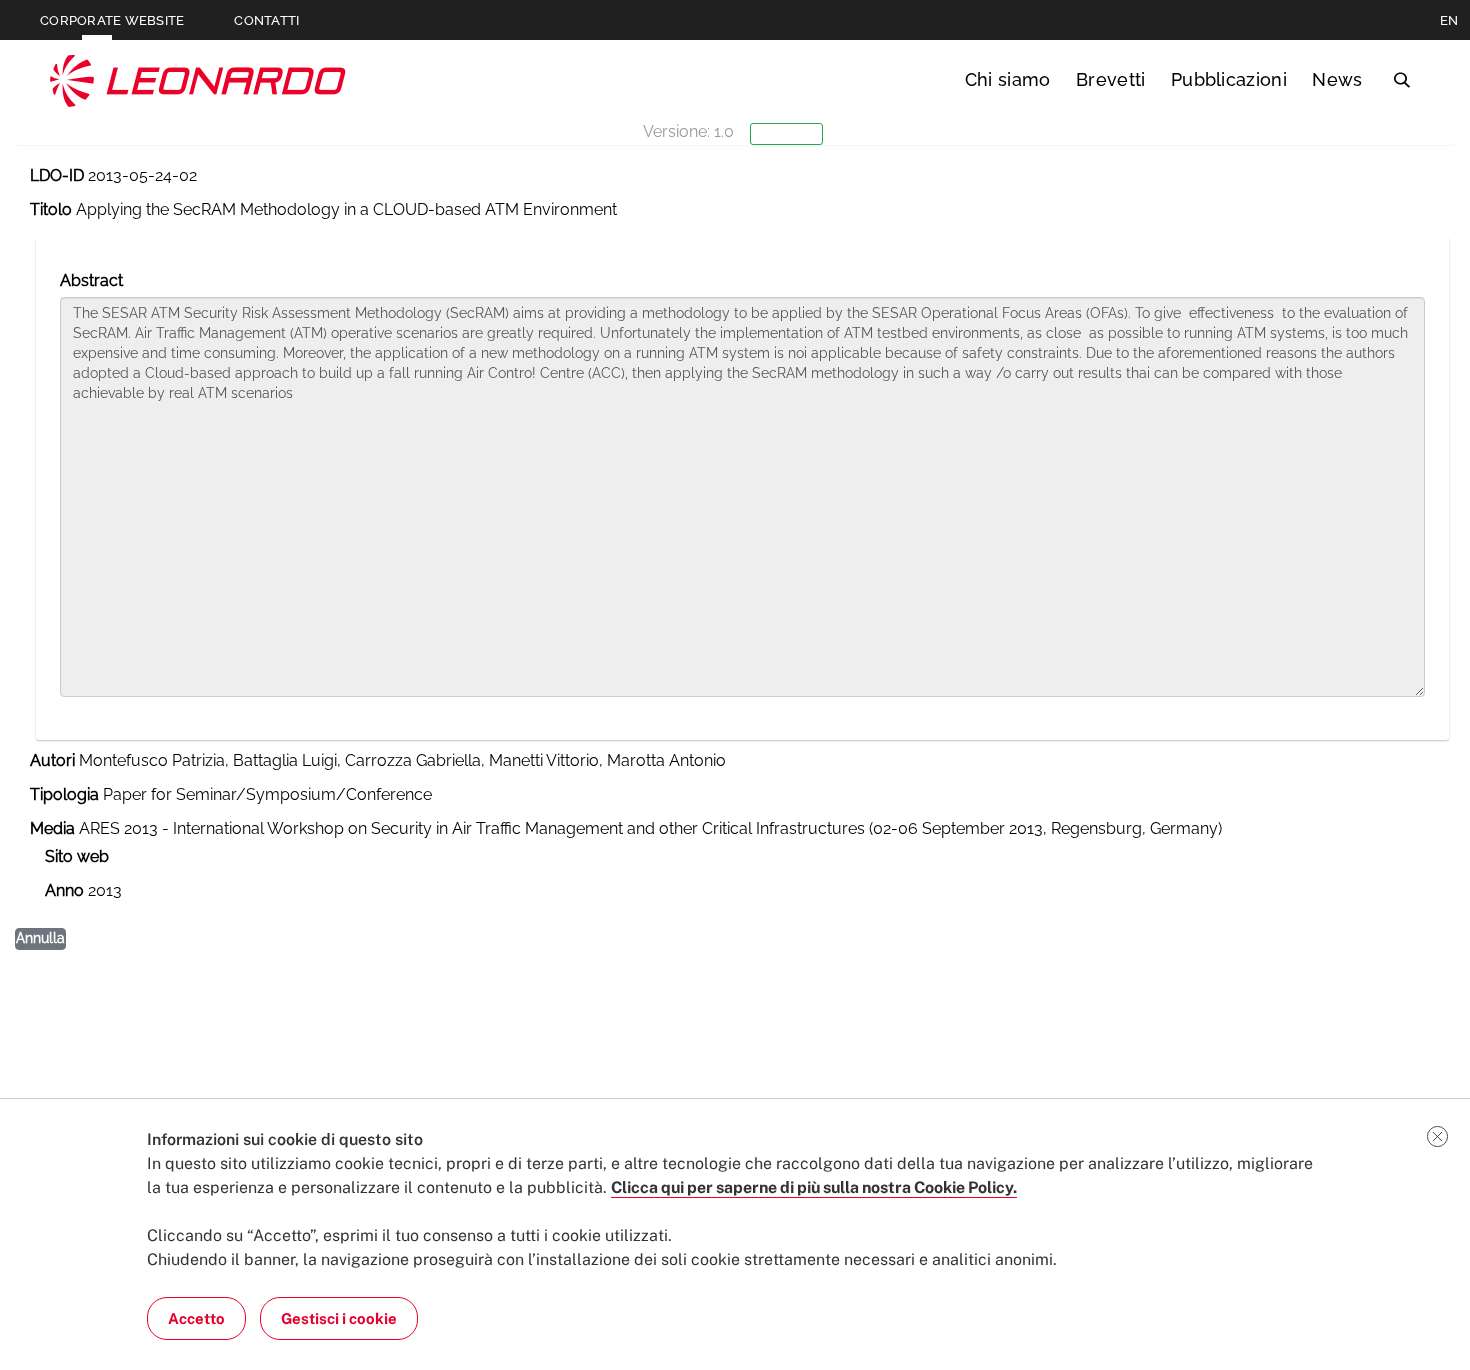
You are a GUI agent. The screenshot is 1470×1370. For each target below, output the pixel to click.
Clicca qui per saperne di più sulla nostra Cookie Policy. (814, 1187)
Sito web (77, 856)
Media (52, 828)
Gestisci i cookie (339, 1318)
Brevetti (1111, 79)
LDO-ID (57, 175)
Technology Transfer (198, 80)
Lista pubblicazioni (111, 223)
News (1337, 79)
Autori (52, 760)
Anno (64, 890)
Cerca (1401, 80)
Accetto (196, 1318)
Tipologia (64, 794)
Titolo (51, 209)
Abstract (91, 280)
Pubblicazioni (1229, 79)
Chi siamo (1008, 79)
